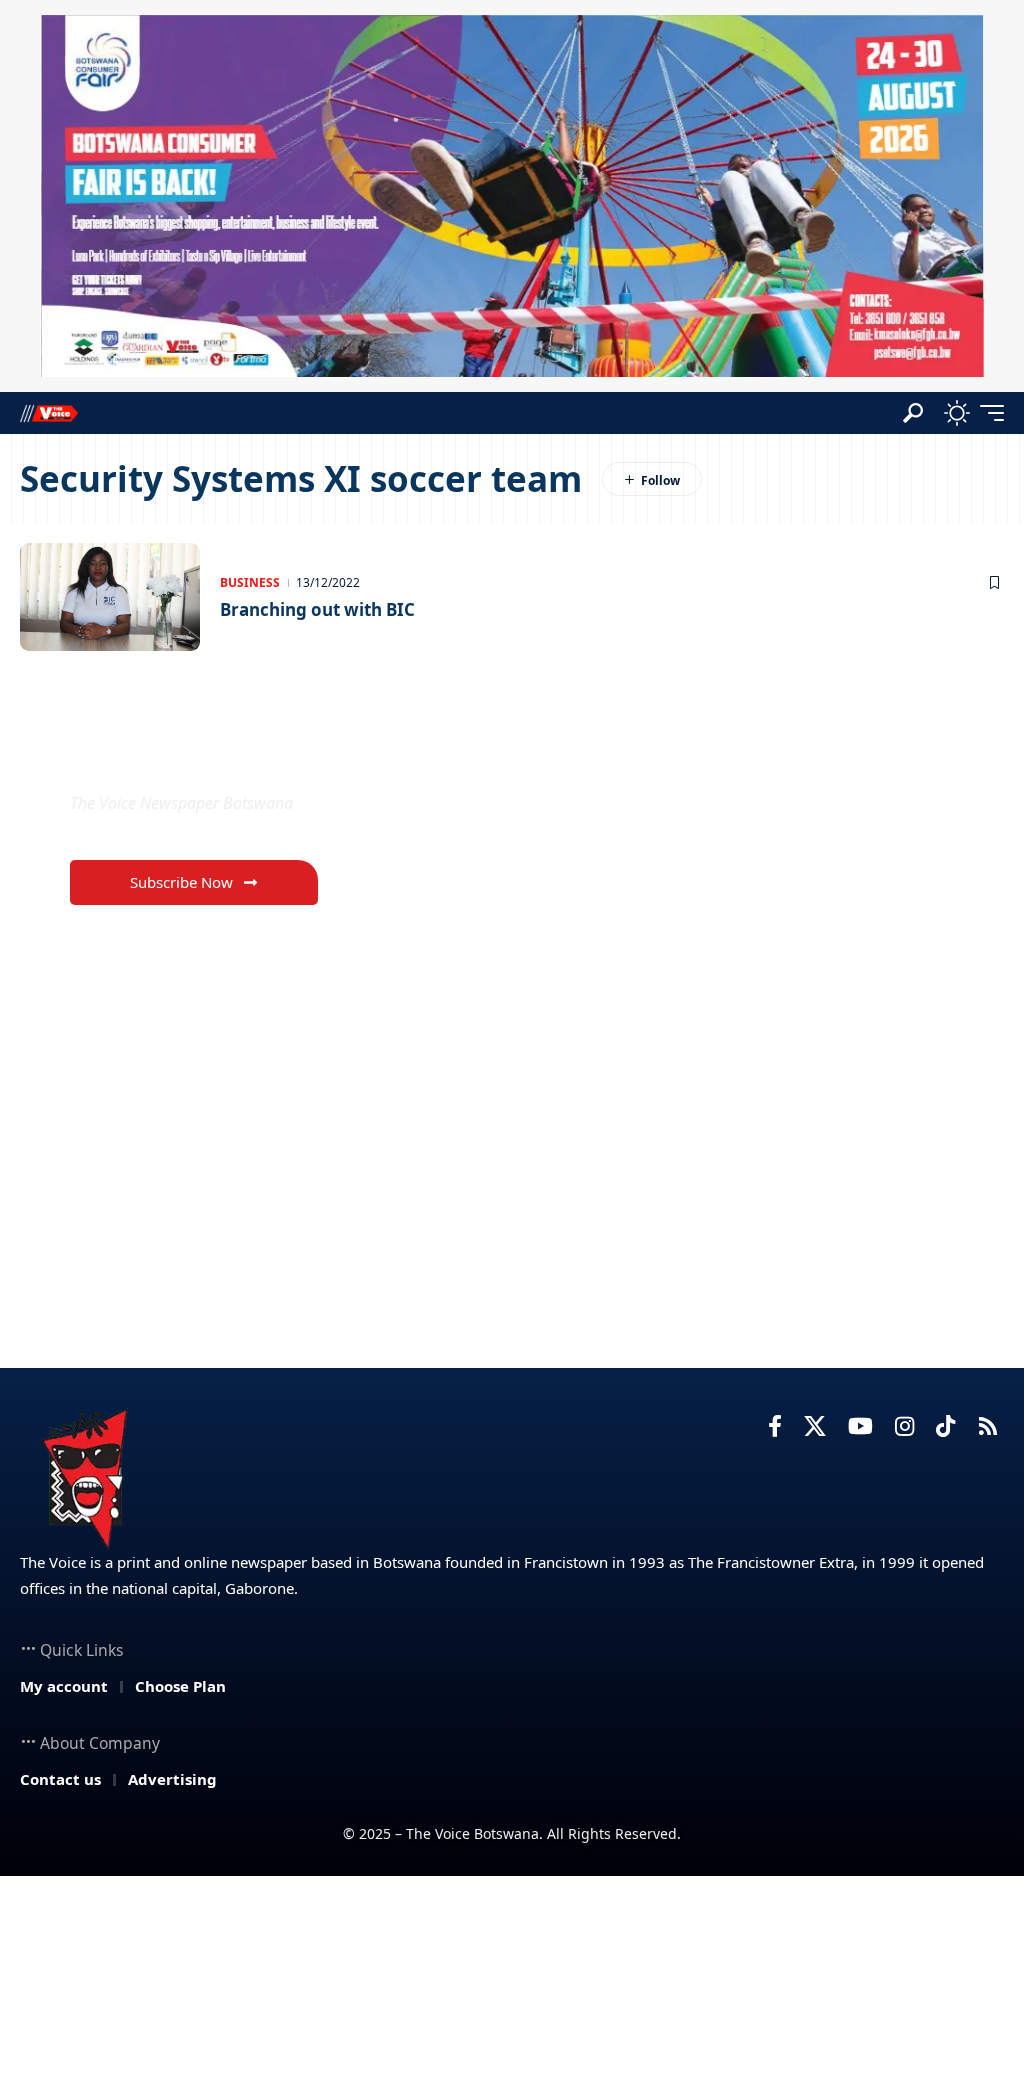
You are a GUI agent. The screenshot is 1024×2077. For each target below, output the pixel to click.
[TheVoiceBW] (49, 412)
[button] (913, 413)
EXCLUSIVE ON (175, 755)
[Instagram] (904, 1426)
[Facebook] (775, 1426)
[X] (815, 1426)
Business (250, 582)
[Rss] (988, 1426)
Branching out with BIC (317, 609)
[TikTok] (945, 1426)
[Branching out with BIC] (110, 597)
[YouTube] (860, 1426)
